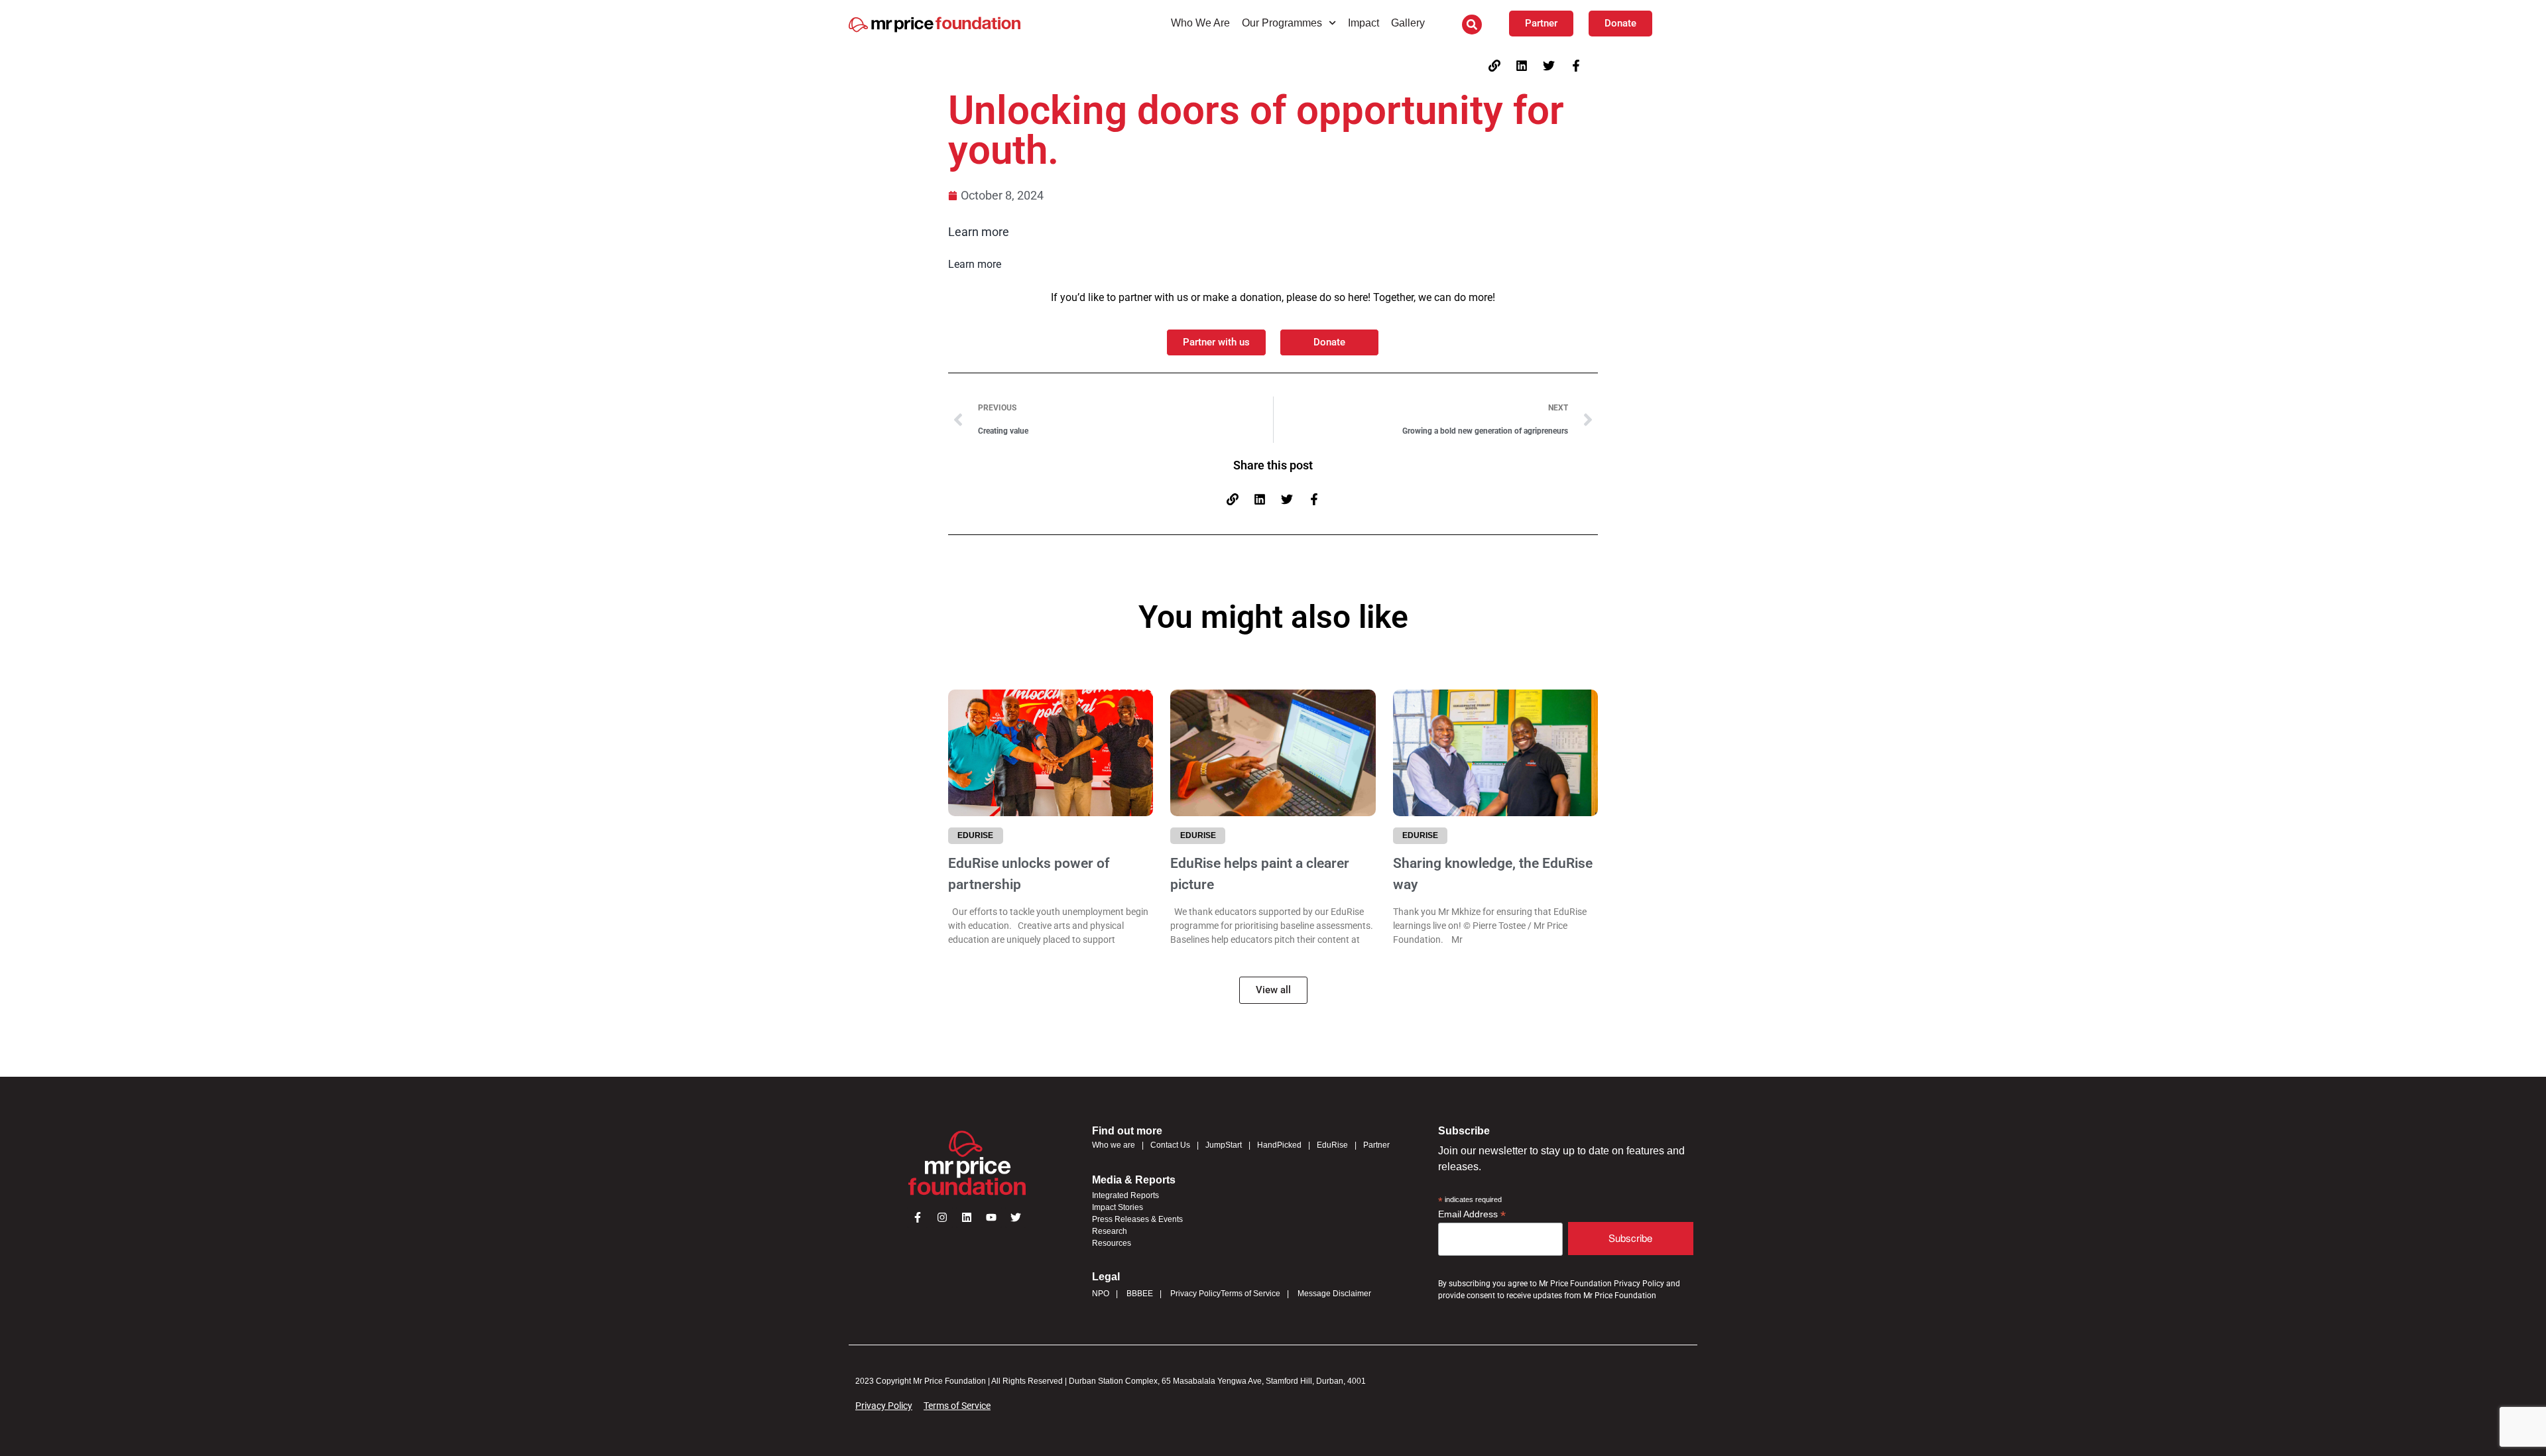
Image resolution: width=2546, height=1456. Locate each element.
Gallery (1408, 23)
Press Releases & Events (1137, 1219)
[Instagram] (942, 1217)
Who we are (1114, 1145)
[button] (1472, 25)
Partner (1376, 1145)
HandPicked (1279, 1145)
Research (1110, 1231)
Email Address (1472, 1214)
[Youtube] (991, 1217)
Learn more (979, 232)
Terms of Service (1250, 1294)
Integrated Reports (1125, 1195)
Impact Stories (1118, 1207)
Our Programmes (1282, 23)
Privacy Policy (1195, 1294)
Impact (1364, 23)
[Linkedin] (1522, 66)
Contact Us (1170, 1145)
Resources (1112, 1243)
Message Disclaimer (1334, 1294)
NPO (1101, 1294)
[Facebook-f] (1576, 66)
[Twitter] (1549, 66)
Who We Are (1200, 23)
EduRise (1332, 1145)
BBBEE (1140, 1294)
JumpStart (1224, 1145)
